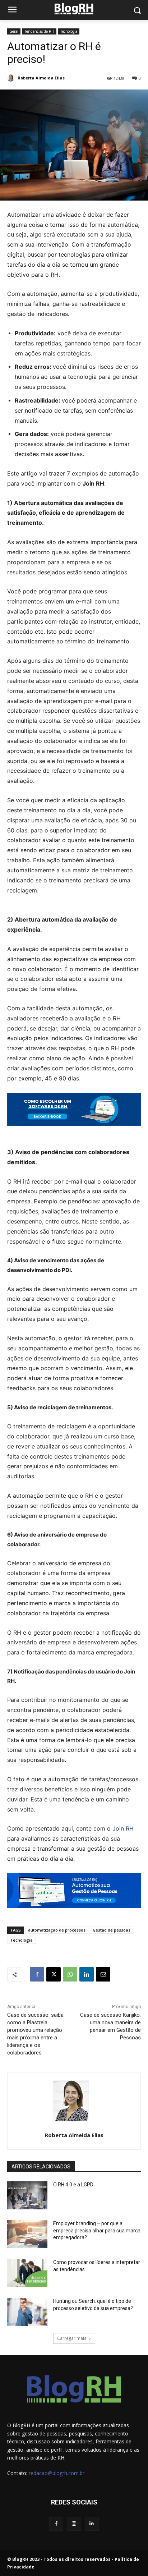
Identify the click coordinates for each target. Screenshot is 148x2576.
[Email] (103, 1974)
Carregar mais (72, 2338)
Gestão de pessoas (112, 1930)
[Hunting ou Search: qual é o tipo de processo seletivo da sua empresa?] (27, 2312)
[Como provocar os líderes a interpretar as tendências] (27, 2273)
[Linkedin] (87, 1974)
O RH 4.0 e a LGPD (73, 2185)
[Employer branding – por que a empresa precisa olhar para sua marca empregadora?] (27, 2234)
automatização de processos (57, 1930)
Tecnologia (69, 31)
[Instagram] (74, 2524)
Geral (14, 31)
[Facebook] (37, 1974)
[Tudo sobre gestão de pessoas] (74, 9)
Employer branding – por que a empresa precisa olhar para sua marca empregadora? (97, 2230)
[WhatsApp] (70, 1974)
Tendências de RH (39, 31)
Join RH (123, 1828)
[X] (54, 1974)
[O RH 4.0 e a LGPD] (27, 2195)
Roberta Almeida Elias (41, 78)
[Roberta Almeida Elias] (12, 78)
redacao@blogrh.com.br (57, 2473)
